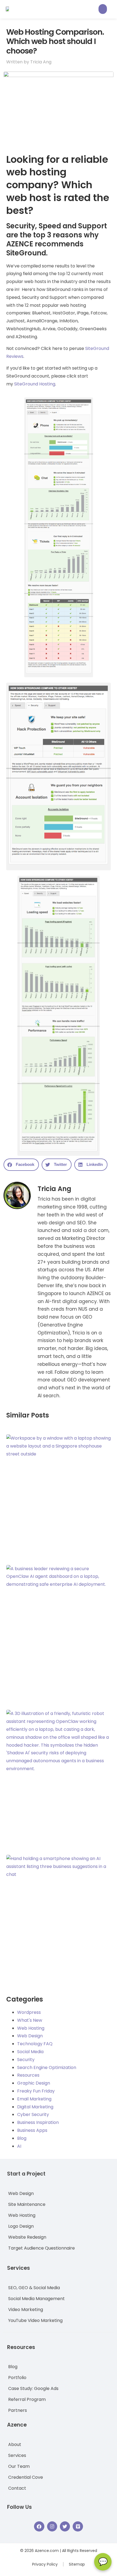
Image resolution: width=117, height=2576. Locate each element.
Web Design (30, 2036)
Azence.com (47, 2551)
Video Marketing (26, 2310)
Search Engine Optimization (47, 2067)
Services (17, 2455)
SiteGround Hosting (35, 384)
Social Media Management (36, 2299)
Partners (18, 2410)
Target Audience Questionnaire (41, 2248)
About (15, 2444)
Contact (17, 2488)
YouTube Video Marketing (35, 2320)
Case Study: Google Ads (33, 2388)
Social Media (30, 2052)
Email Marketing (34, 2099)
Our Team (19, 2466)
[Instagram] (52, 2526)
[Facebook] (39, 2526)
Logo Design (21, 2226)
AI (19, 2146)
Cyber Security (33, 2114)
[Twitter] (65, 2526)
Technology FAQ (35, 2044)
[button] (103, 9)
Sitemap (77, 2564)
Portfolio (17, 2378)
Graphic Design (34, 2083)
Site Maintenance (27, 2204)
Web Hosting (31, 2028)
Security (26, 2060)
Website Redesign (27, 2237)
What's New (30, 2020)
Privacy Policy (45, 2564)
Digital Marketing (35, 2107)
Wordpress (29, 2012)
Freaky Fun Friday (36, 2091)
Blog (22, 2138)
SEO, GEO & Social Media (34, 2288)
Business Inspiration (38, 2122)
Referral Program (27, 2399)
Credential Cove (26, 2477)
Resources (28, 2075)
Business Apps (32, 2130)
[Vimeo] (78, 2526)
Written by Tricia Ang (29, 62)
